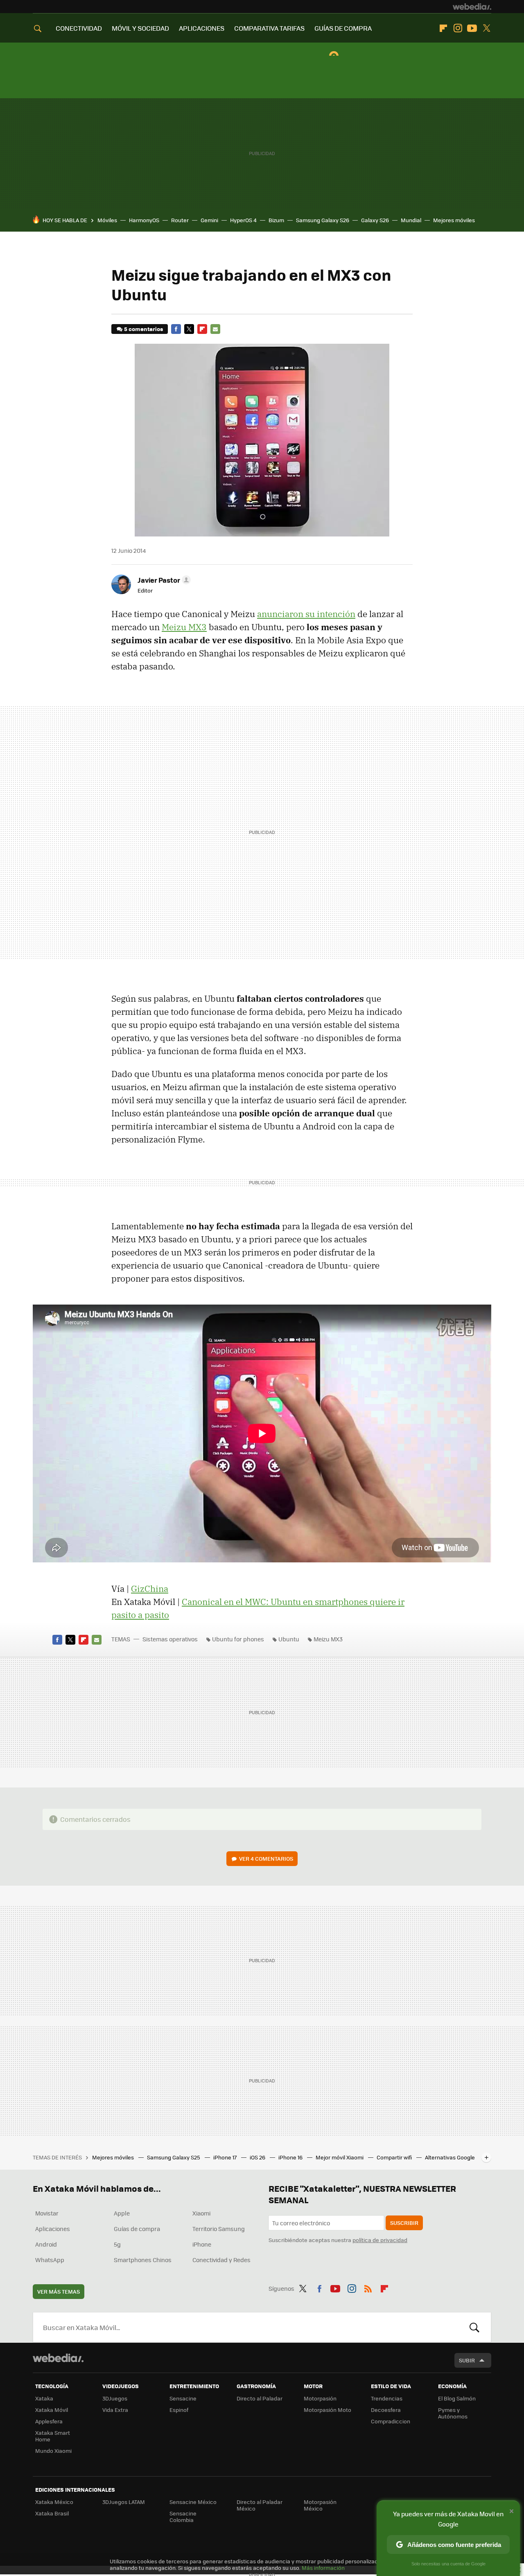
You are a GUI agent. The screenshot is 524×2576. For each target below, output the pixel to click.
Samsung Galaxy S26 (323, 220)
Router (180, 220)
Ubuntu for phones (238, 1639)
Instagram (458, 28)
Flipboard (443, 28)
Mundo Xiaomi (53, 2451)
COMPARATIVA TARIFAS (269, 28)
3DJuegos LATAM (124, 2502)
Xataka (44, 2398)
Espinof (179, 2410)
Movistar (47, 2213)
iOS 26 (258, 2157)
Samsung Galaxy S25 (174, 2157)
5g (117, 2244)
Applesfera (49, 2421)
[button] (163, 580)
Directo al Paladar (260, 2398)
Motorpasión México (320, 2505)
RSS (368, 2287)
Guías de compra (137, 2229)
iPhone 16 (291, 2157)
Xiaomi (201, 2213)
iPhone (202, 2244)
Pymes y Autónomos (453, 2413)
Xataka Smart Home (53, 2436)
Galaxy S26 (375, 220)
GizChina (150, 1589)
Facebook (176, 329)
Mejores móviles (454, 220)
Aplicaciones (53, 2229)
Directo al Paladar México (260, 2505)
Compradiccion (391, 2421)
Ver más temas (59, 2291)
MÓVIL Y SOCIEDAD (140, 28)
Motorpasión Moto (327, 2410)
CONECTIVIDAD (79, 28)
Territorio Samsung (219, 2229)
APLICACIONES (202, 28)
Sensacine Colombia (183, 2516)
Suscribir (404, 2223)
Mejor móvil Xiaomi (340, 2157)
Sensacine (183, 2398)
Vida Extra (115, 2410)
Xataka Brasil (52, 2513)
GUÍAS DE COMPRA (343, 28)
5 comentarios (143, 329)
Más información (323, 2568)
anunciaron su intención (306, 614)
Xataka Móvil (52, 2410)
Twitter (486, 28)
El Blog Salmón (457, 2398)
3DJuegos (115, 2398)
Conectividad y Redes (221, 2260)
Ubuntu (289, 1639)
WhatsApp (50, 2260)
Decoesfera (386, 2410)
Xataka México (54, 2502)
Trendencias (387, 2398)
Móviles (107, 220)
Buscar (474, 2327)
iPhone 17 (226, 2157)
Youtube (472, 28)
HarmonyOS (144, 220)
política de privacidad (380, 2240)
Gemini (209, 220)
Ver (266, 1858)
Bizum (276, 220)
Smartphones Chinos (143, 2260)
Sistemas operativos (170, 1639)
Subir (467, 2360)
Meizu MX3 (184, 627)
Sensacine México (193, 2502)
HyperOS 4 (243, 220)
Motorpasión (320, 2398)
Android (46, 2244)
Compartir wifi (395, 2157)
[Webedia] (472, 7)
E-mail (215, 329)
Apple (122, 2213)
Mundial (411, 220)
